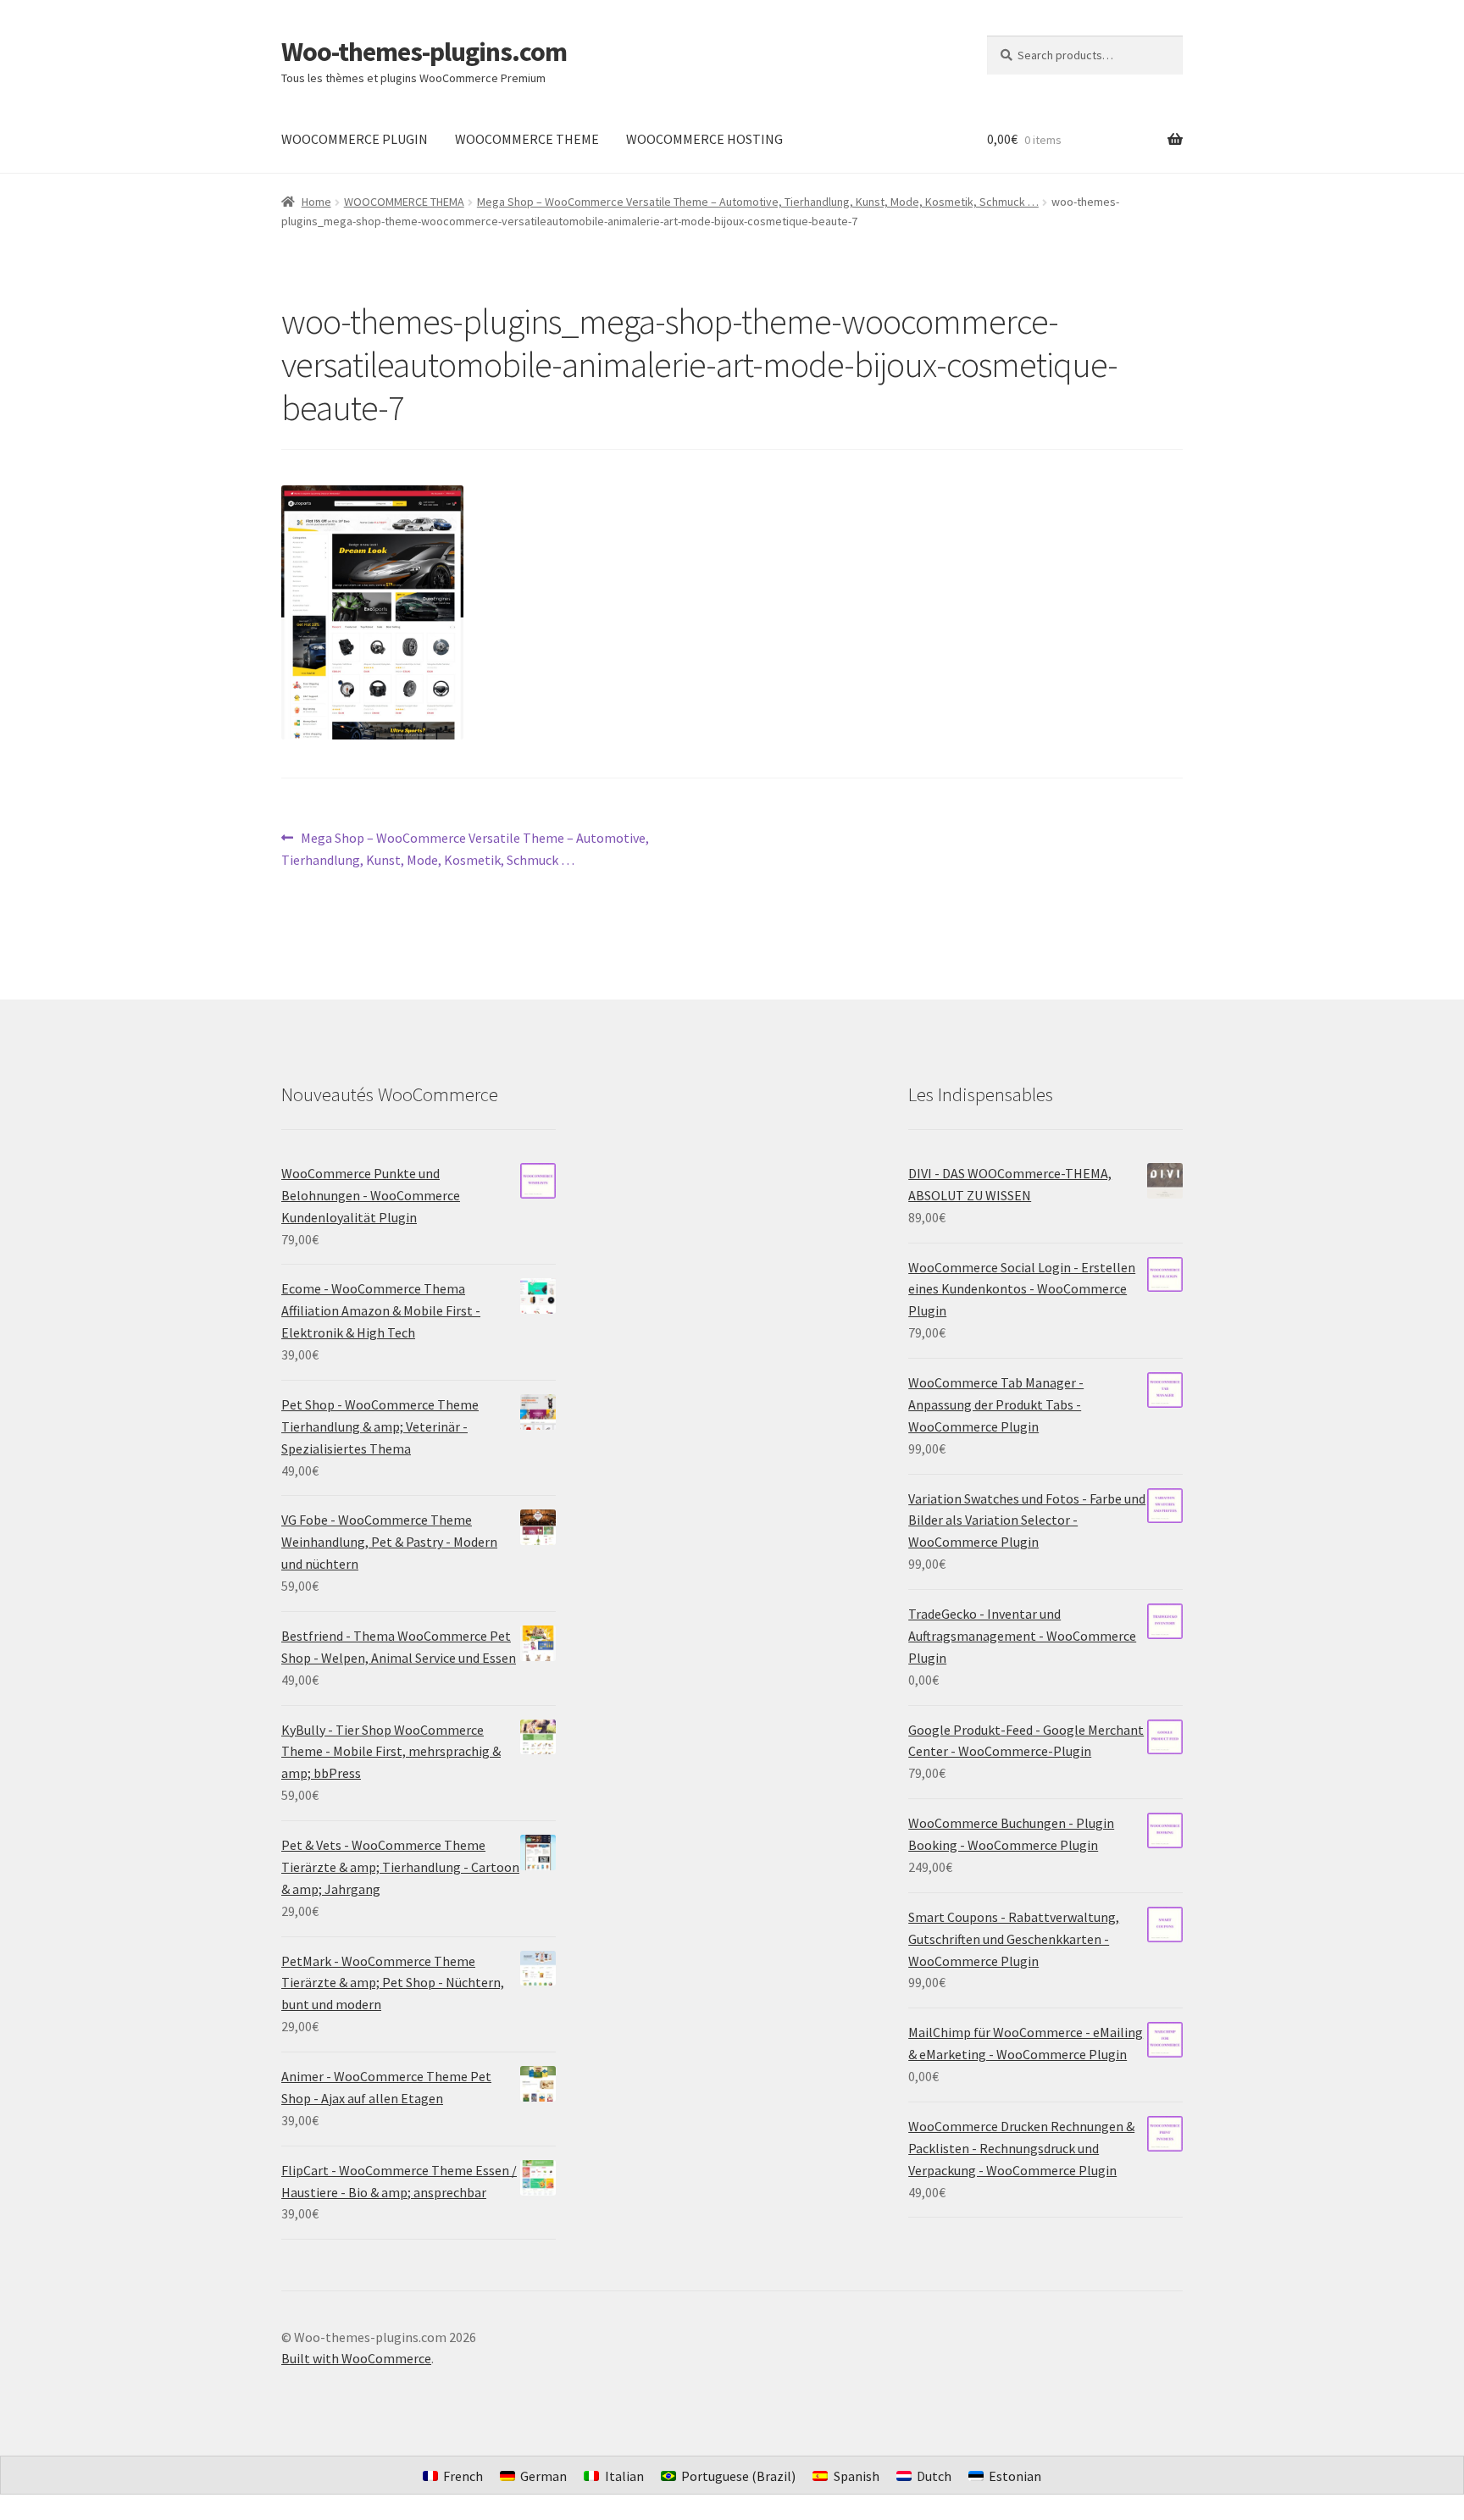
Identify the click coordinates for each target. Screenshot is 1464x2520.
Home (316, 202)
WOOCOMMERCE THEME (527, 139)
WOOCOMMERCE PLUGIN (355, 139)
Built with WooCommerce (356, 2358)
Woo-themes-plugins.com (424, 52)
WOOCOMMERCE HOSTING (704, 139)
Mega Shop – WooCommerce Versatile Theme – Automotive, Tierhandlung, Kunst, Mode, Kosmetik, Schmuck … (758, 202)
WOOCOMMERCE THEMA (404, 202)
